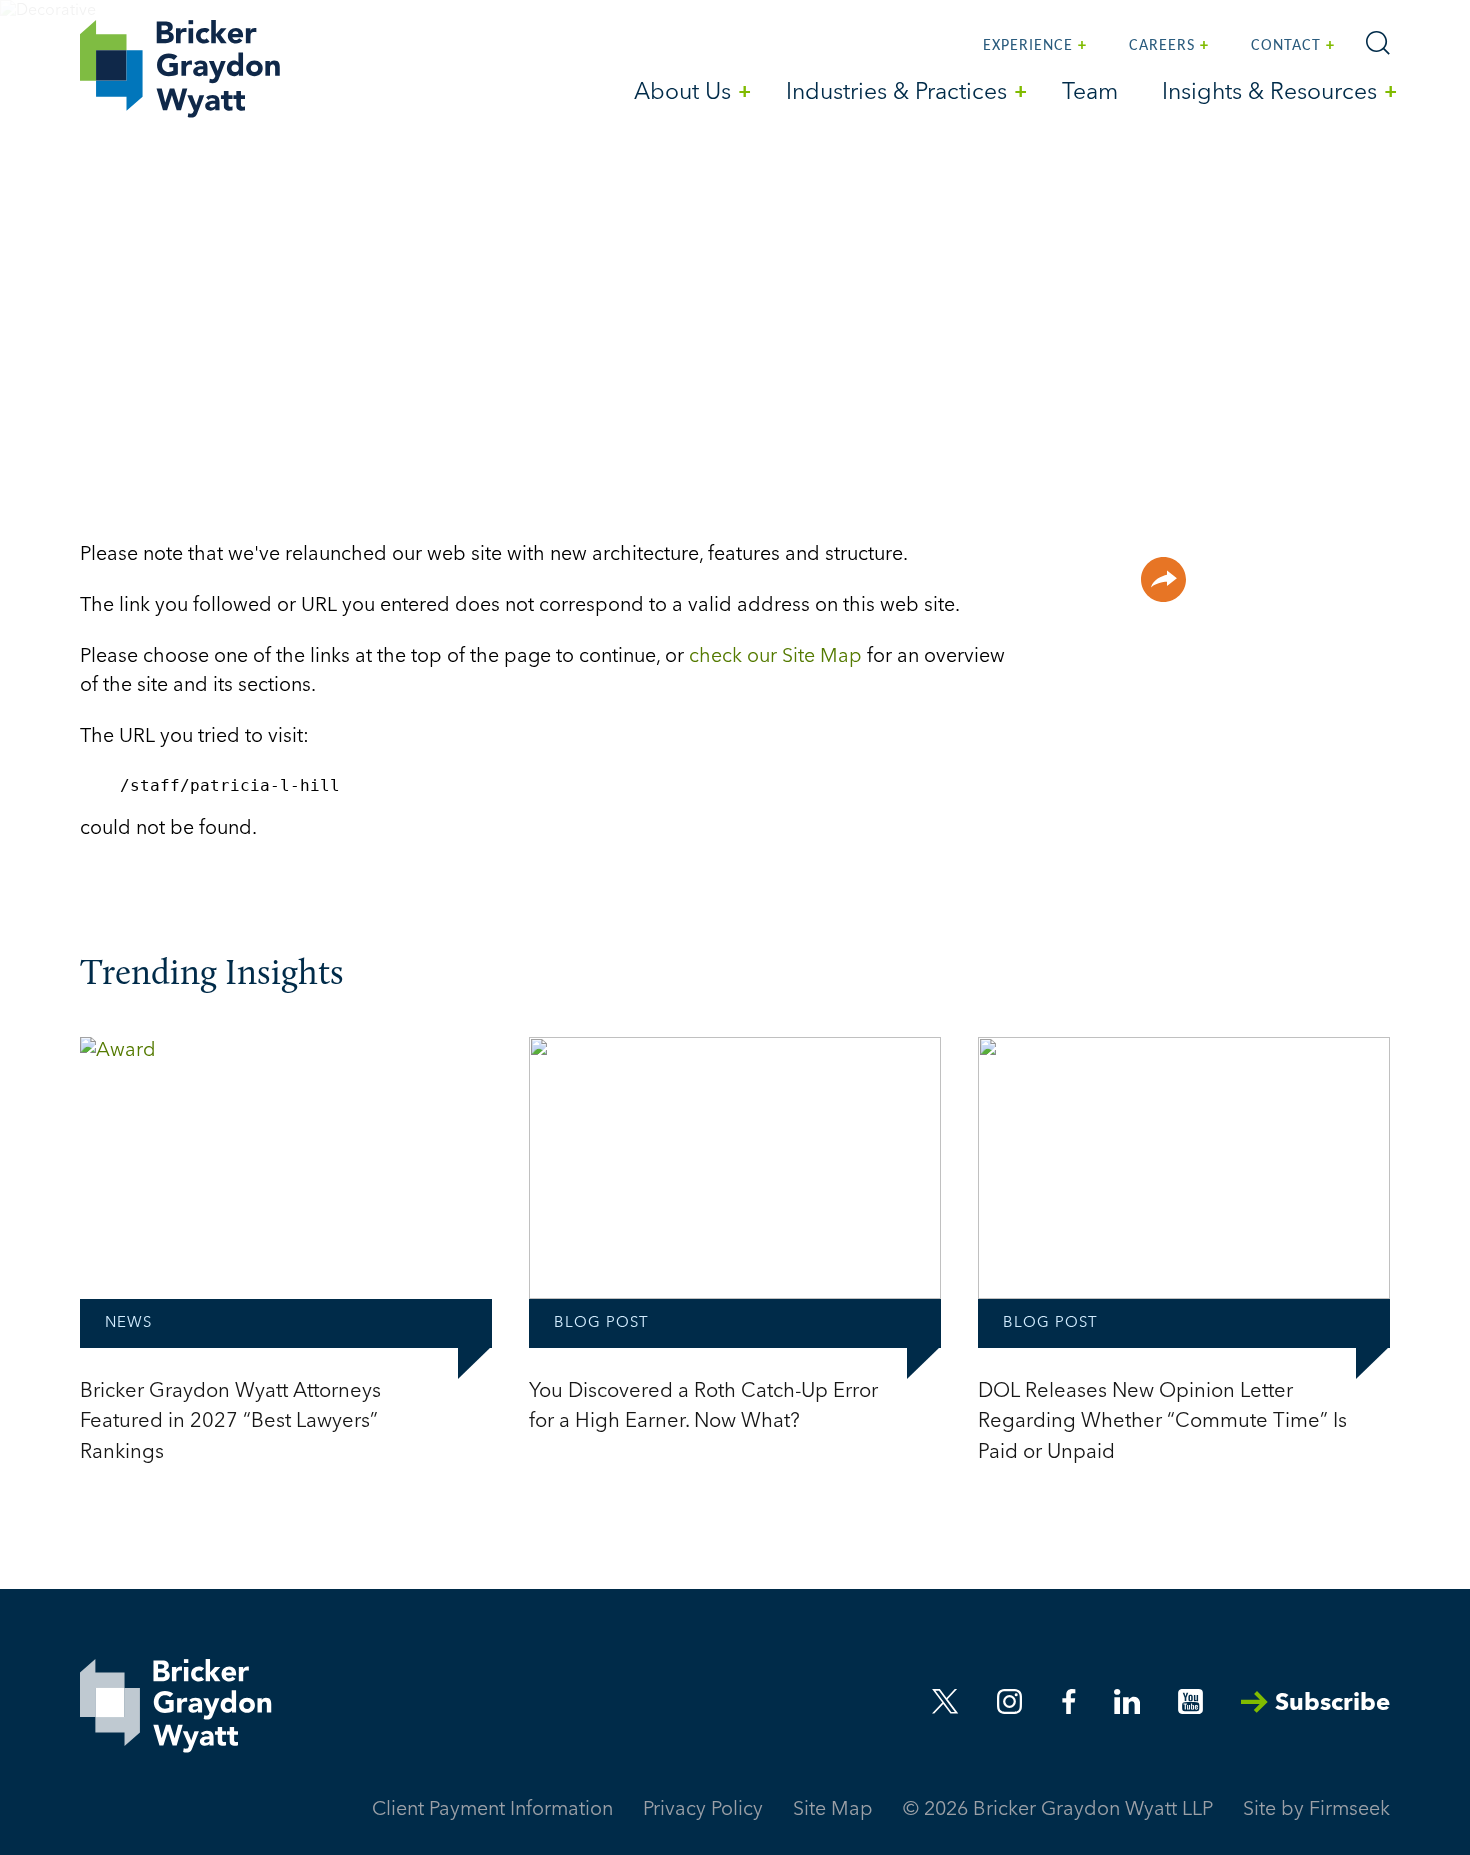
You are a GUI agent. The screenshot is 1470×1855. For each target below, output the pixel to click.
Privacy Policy (703, 1810)
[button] (1163, 579)
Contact (1286, 46)
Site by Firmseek (1316, 1810)
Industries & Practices (896, 93)
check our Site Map (775, 657)
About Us (682, 93)
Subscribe (1332, 1704)
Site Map (833, 1810)
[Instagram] (1011, 1701)
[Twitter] (945, 1701)
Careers (1162, 46)
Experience (1028, 46)
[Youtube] (1190, 1701)
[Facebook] (1069, 1701)
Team (1090, 93)
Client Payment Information (492, 1810)
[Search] (1378, 43)
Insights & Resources (1269, 93)
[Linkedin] (1127, 1701)
